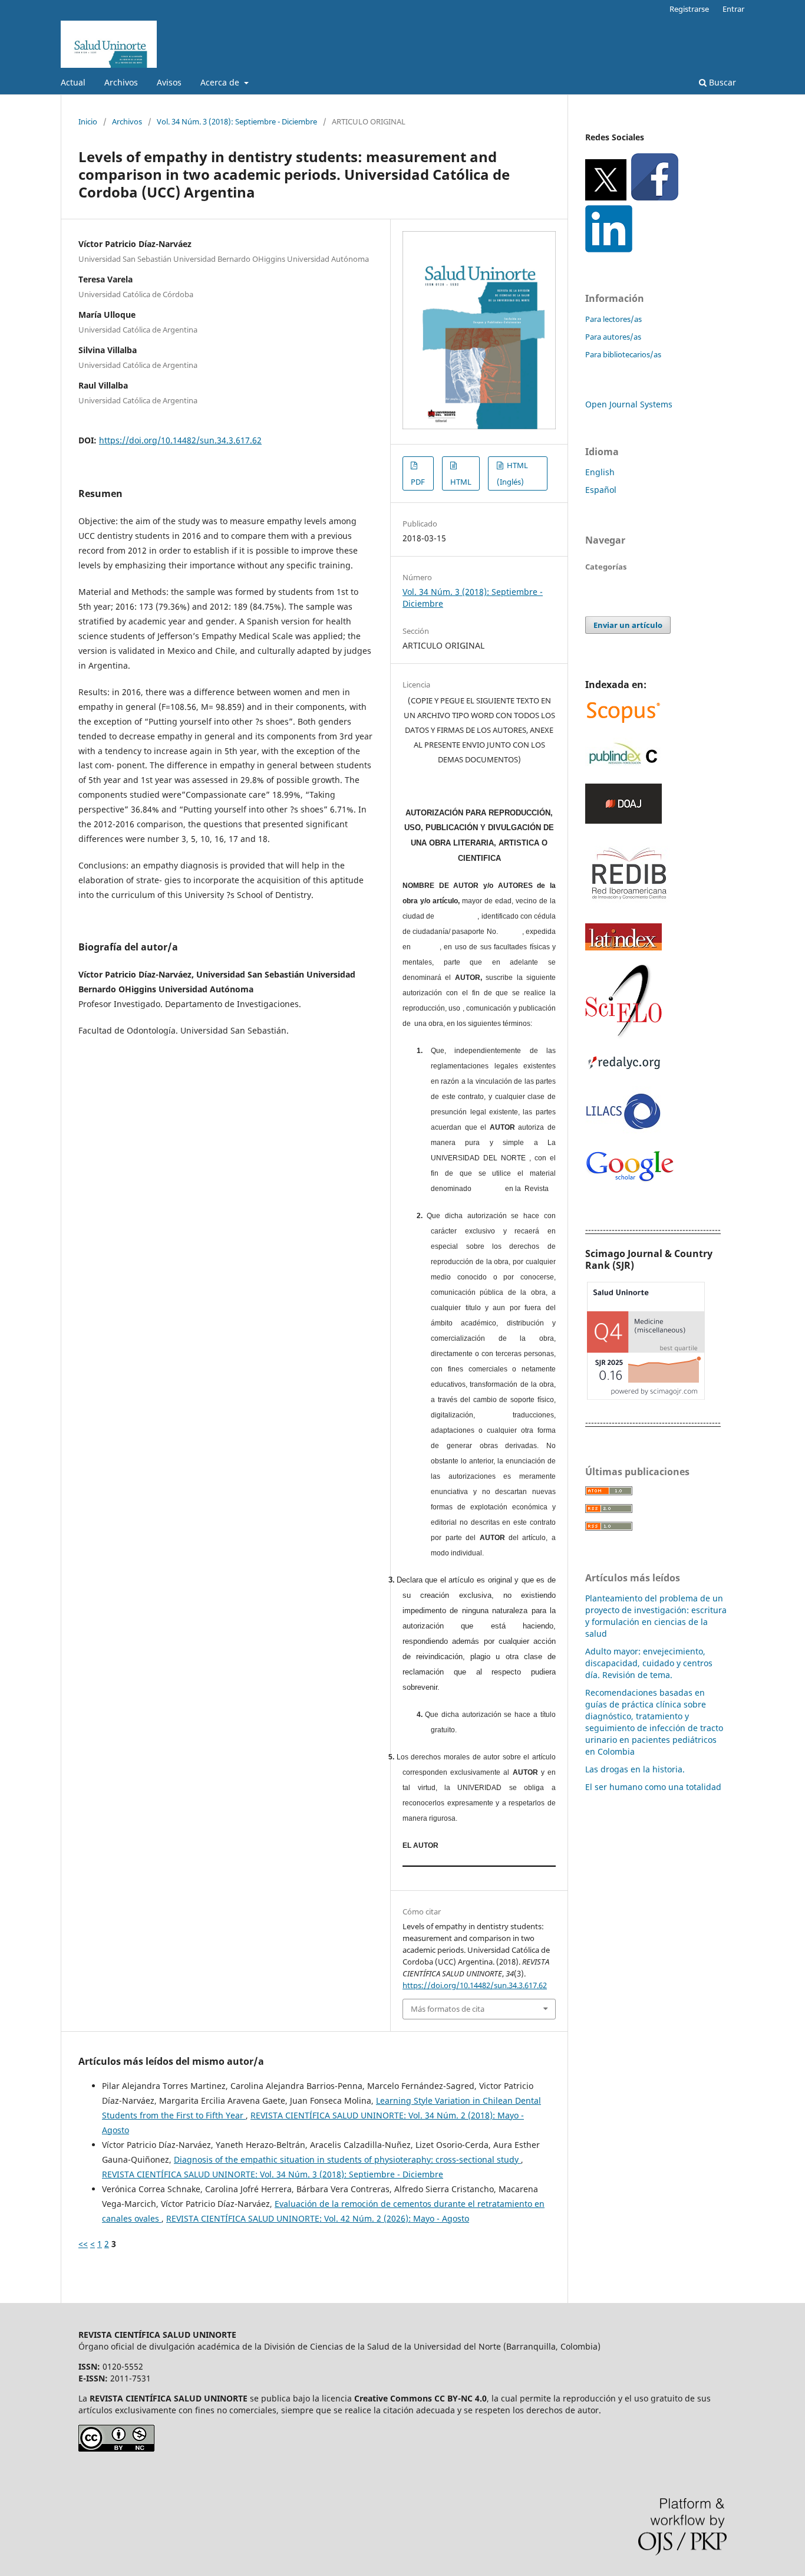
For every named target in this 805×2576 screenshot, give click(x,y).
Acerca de (221, 82)
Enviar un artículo (628, 625)
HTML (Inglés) (512, 473)
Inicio (88, 121)
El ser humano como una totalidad (653, 1787)
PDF (418, 482)
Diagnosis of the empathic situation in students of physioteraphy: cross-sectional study (347, 2159)
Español (601, 490)
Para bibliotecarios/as (623, 354)
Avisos (169, 82)
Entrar (733, 9)
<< (83, 2244)
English (600, 472)
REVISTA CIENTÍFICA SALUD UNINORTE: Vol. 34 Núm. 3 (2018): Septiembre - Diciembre (273, 2174)
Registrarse (689, 9)
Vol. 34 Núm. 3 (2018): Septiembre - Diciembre (237, 121)
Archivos (121, 82)
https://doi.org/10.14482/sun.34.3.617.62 (180, 440)
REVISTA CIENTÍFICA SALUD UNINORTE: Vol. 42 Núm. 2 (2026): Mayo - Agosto (318, 2218)
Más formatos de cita (448, 2009)
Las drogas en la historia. (635, 1769)
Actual (73, 82)
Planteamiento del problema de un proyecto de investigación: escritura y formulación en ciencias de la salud (656, 1616)
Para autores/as (613, 337)
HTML (461, 482)
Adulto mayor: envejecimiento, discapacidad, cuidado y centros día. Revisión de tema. (649, 1663)
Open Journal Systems (629, 404)
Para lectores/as (613, 319)
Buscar (721, 82)
